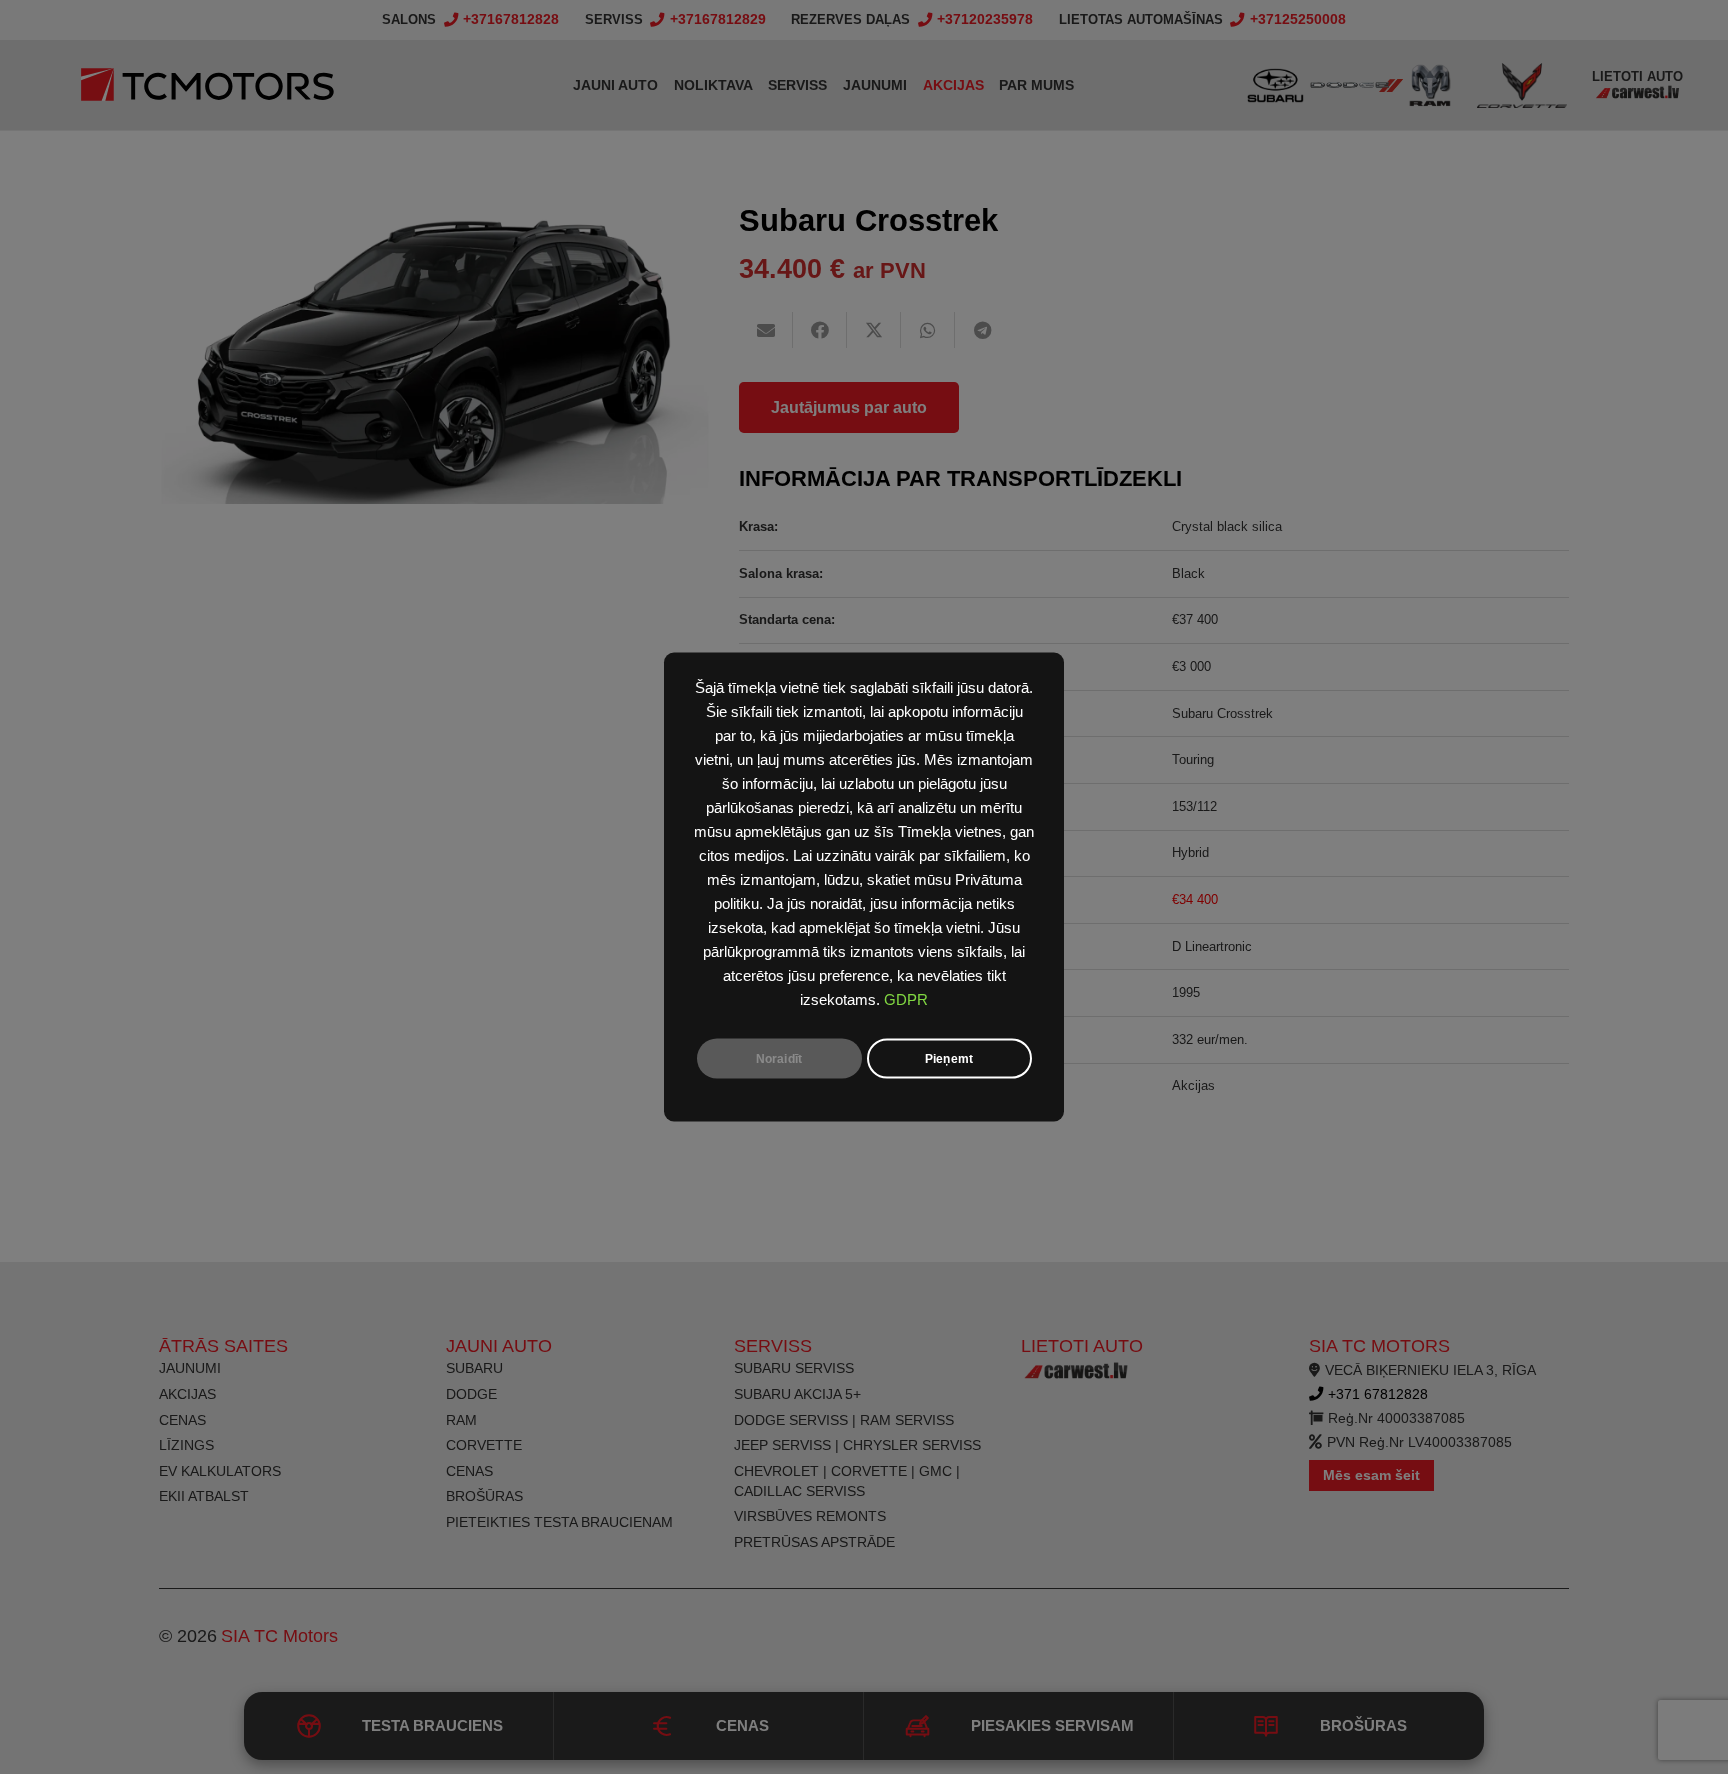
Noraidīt (779, 1059)
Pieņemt (949, 1059)
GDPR (906, 1000)
